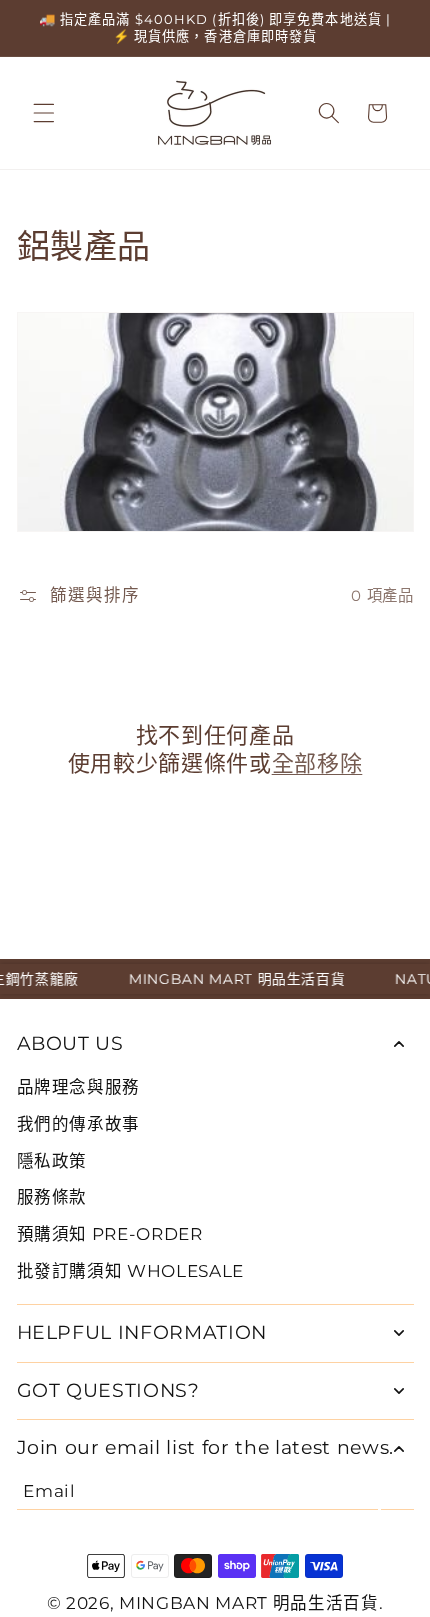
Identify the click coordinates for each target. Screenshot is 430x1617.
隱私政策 (52, 1161)
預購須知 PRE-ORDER (110, 1234)
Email (49, 1491)
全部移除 (317, 763)
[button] (44, 113)
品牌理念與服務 (79, 1087)
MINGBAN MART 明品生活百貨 (249, 1603)
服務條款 (52, 1197)
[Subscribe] (397, 1491)
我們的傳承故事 (79, 1124)
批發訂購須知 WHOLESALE (131, 1271)
